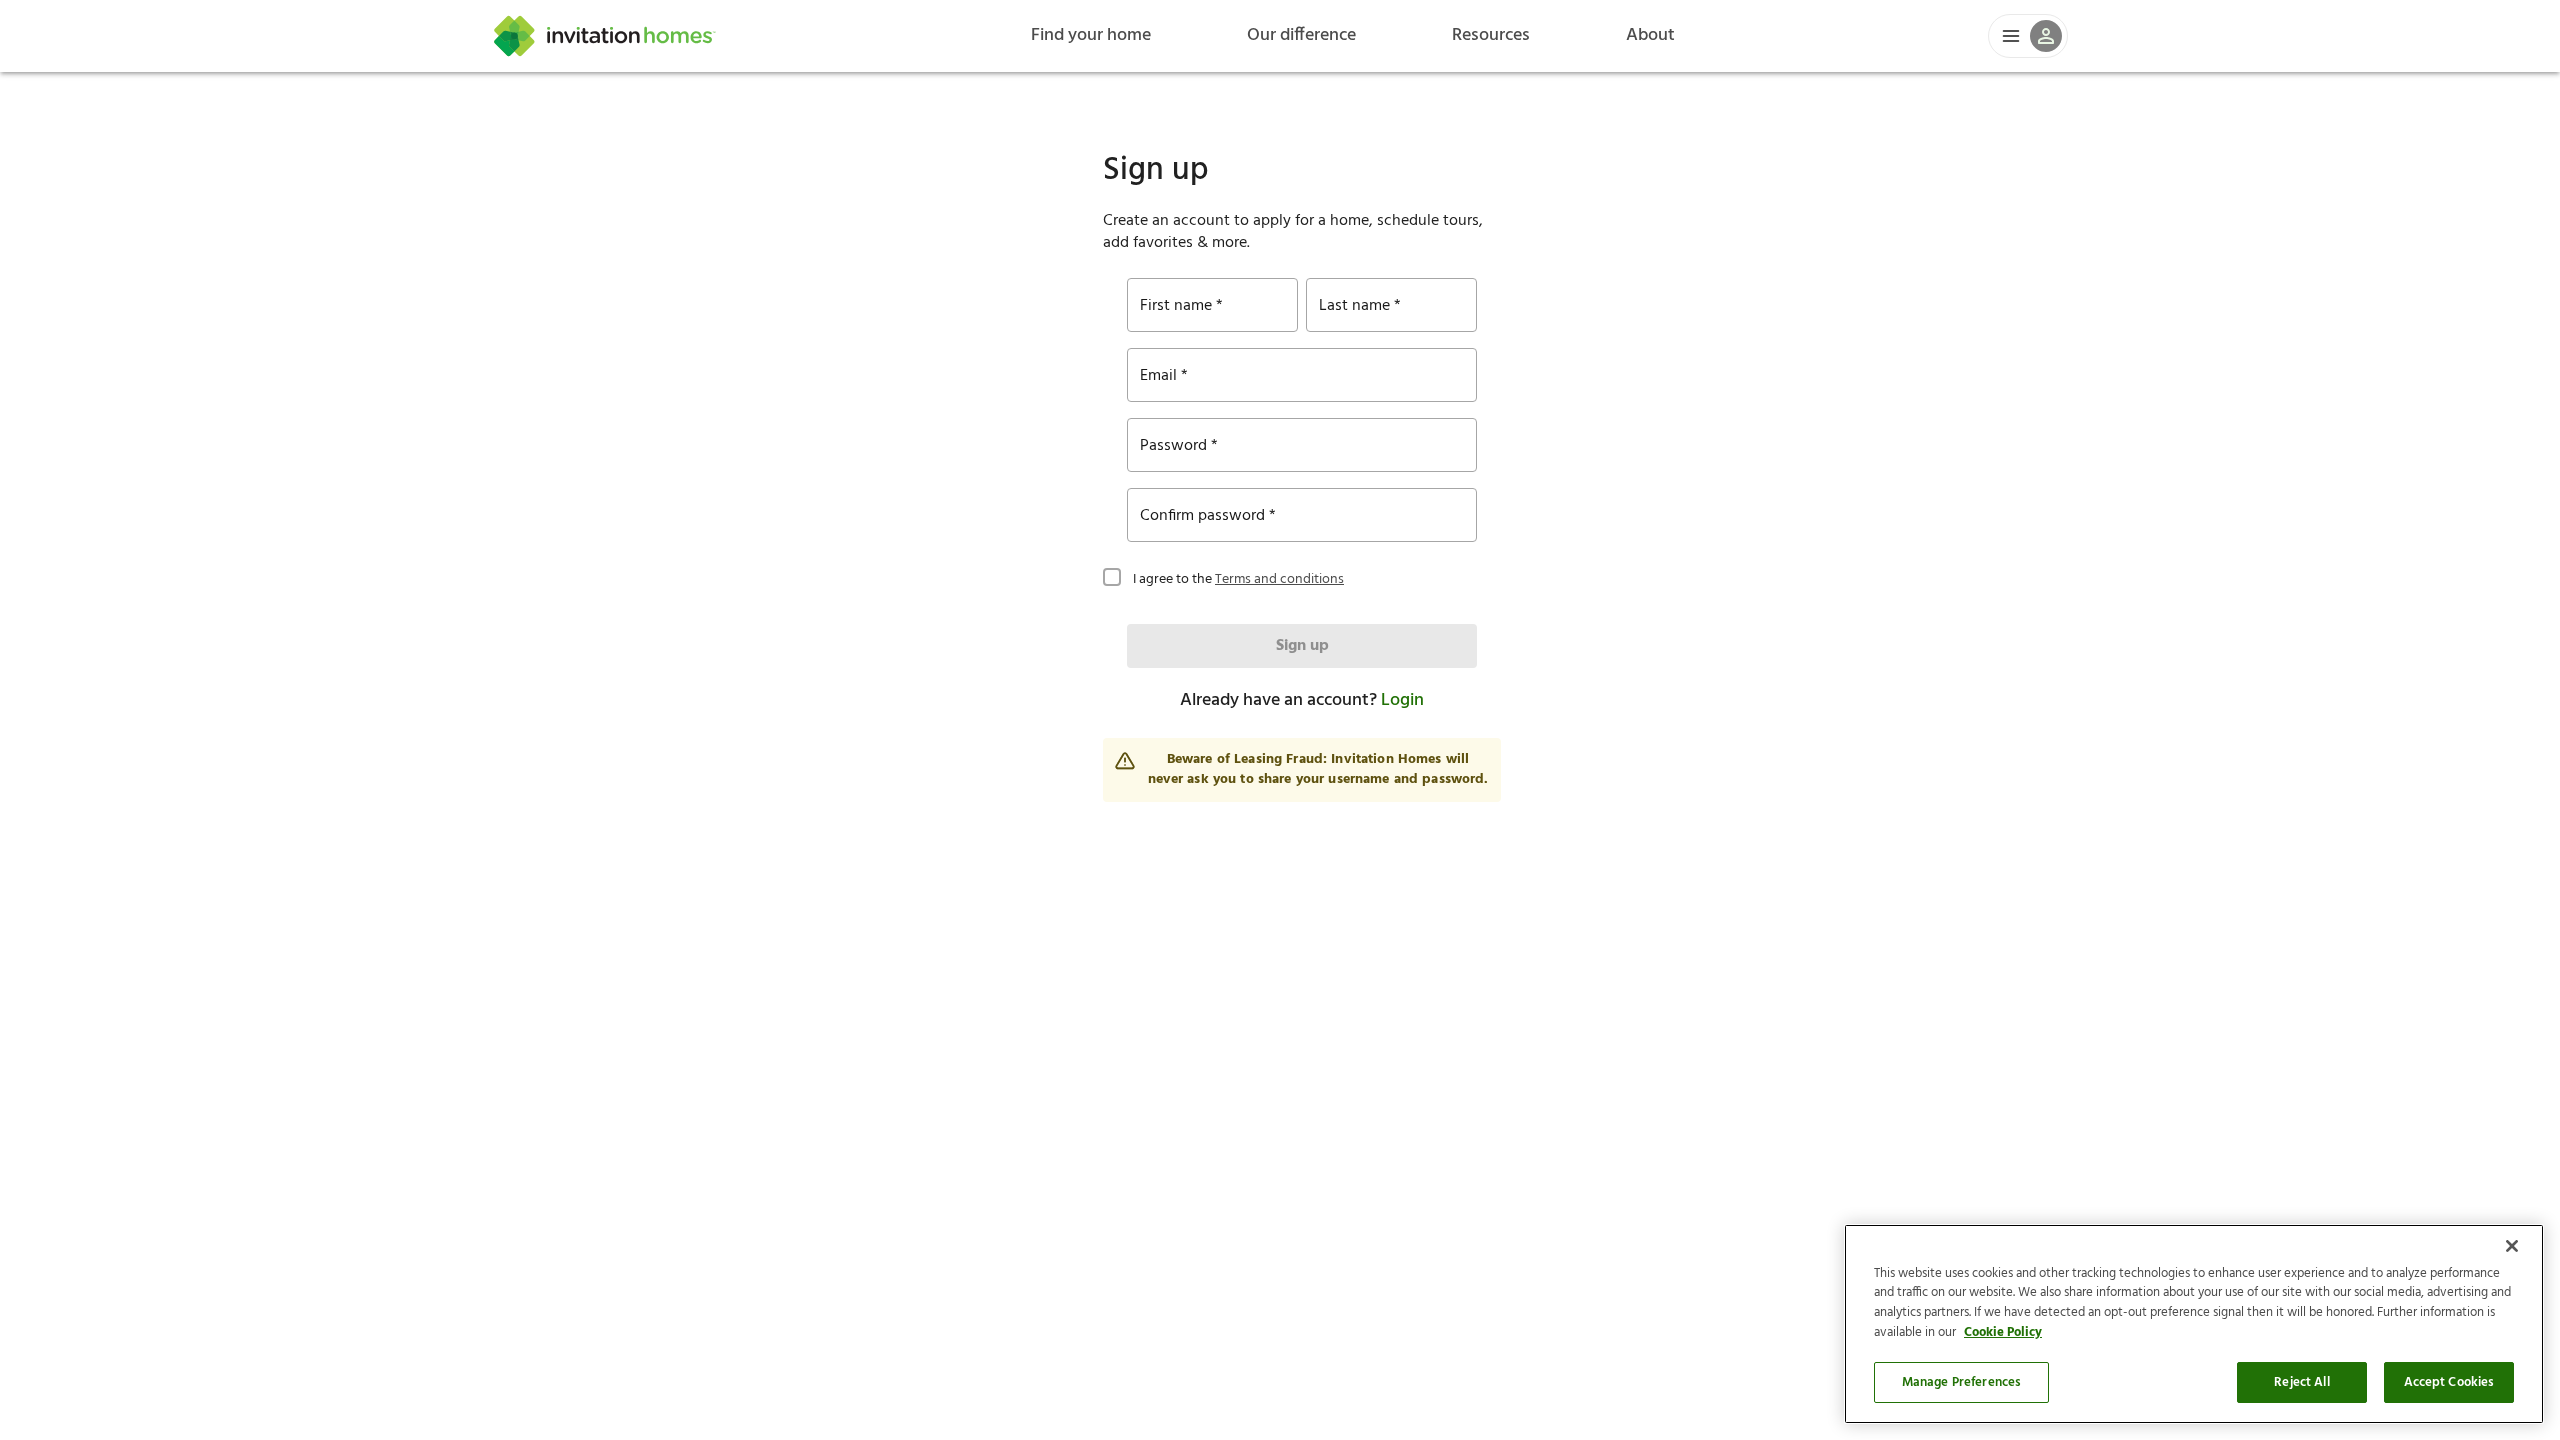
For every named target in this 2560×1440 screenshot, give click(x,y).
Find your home (1091, 35)
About (1650, 35)
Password (1173, 446)
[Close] (2512, 1246)
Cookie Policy (2003, 1332)
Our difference (1301, 35)
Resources (1491, 35)
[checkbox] (1112, 575)
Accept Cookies (2449, 1382)
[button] (2028, 36)
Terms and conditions (1279, 579)
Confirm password (1202, 516)
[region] (2194, 1324)
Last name (1354, 306)
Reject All (2301, 1382)
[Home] (605, 36)
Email (1158, 376)
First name (1176, 306)
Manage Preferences (1961, 1382)
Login (1402, 700)
